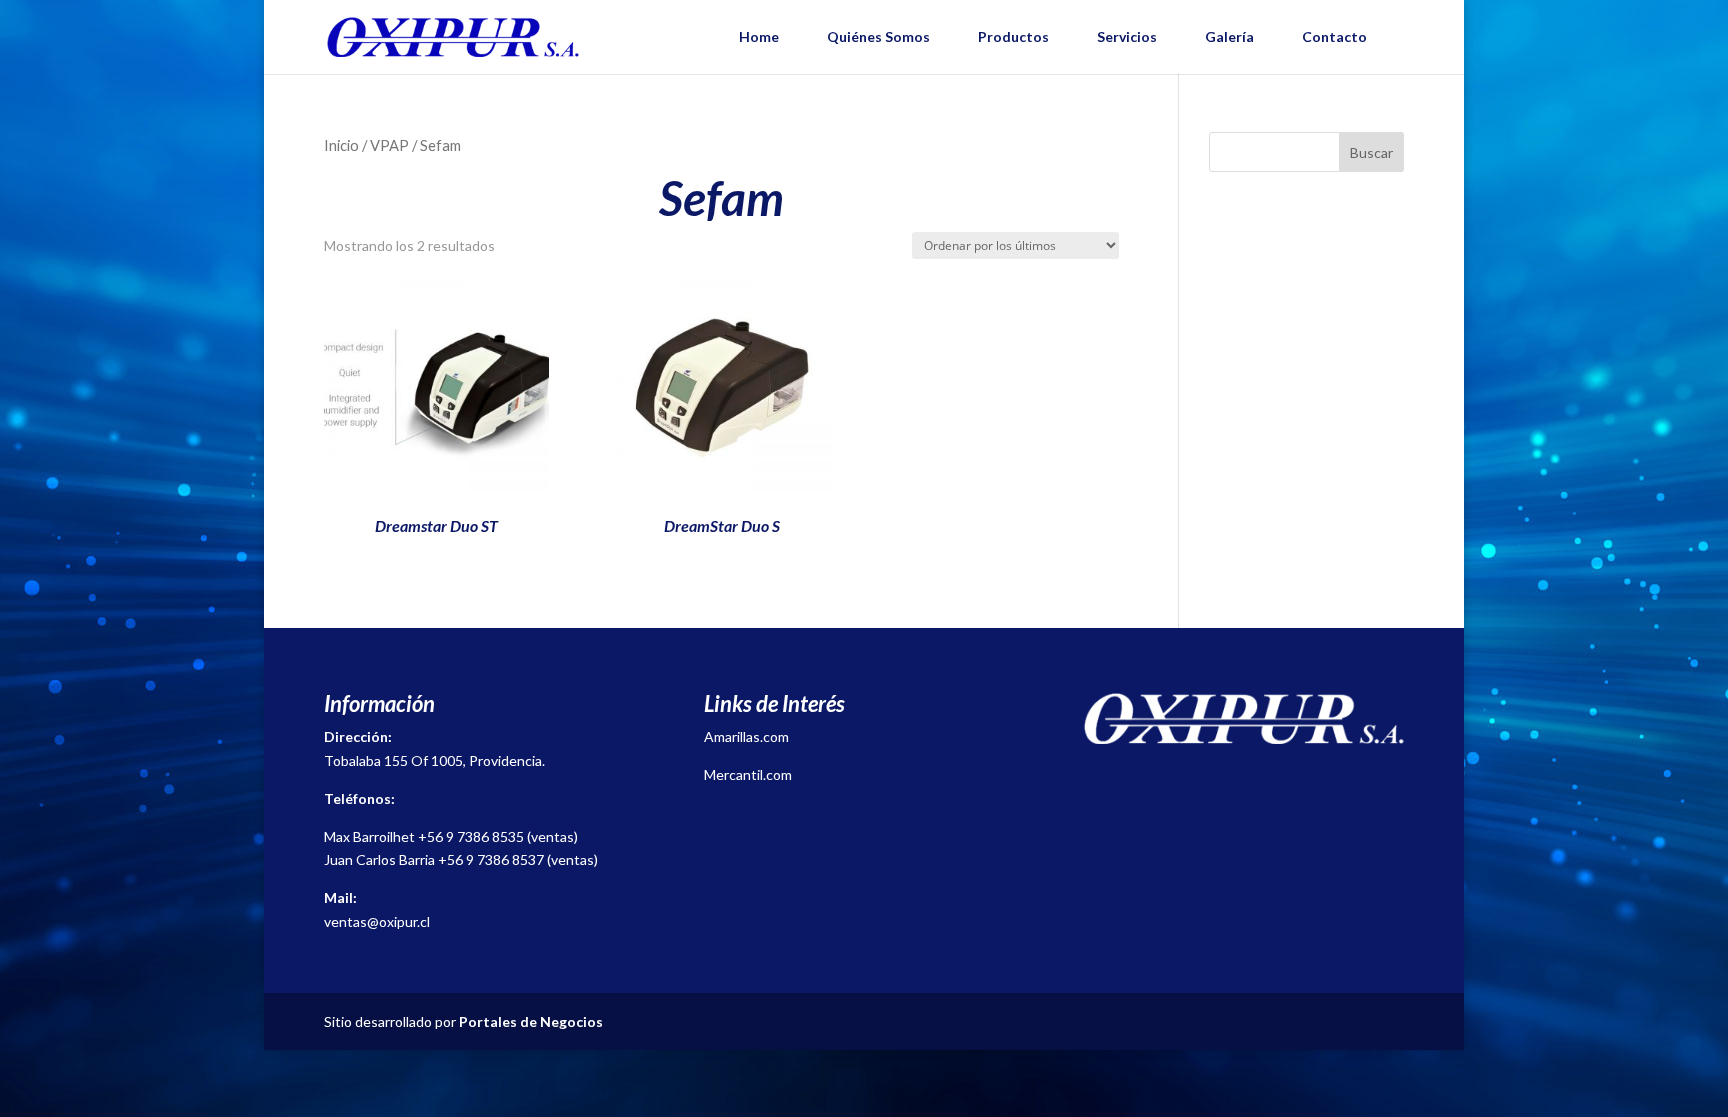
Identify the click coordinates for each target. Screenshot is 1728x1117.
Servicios (1127, 36)
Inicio (341, 145)
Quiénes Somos (878, 36)
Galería (1229, 36)
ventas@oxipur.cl (377, 921)
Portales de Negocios (531, 1021)
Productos (1013, 36)
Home (759, 36)
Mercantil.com (748, 774)
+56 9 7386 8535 (471, 836)
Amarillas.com (746, 736)
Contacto (1334, 36)
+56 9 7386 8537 (491, 859)
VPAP (389, 145)
